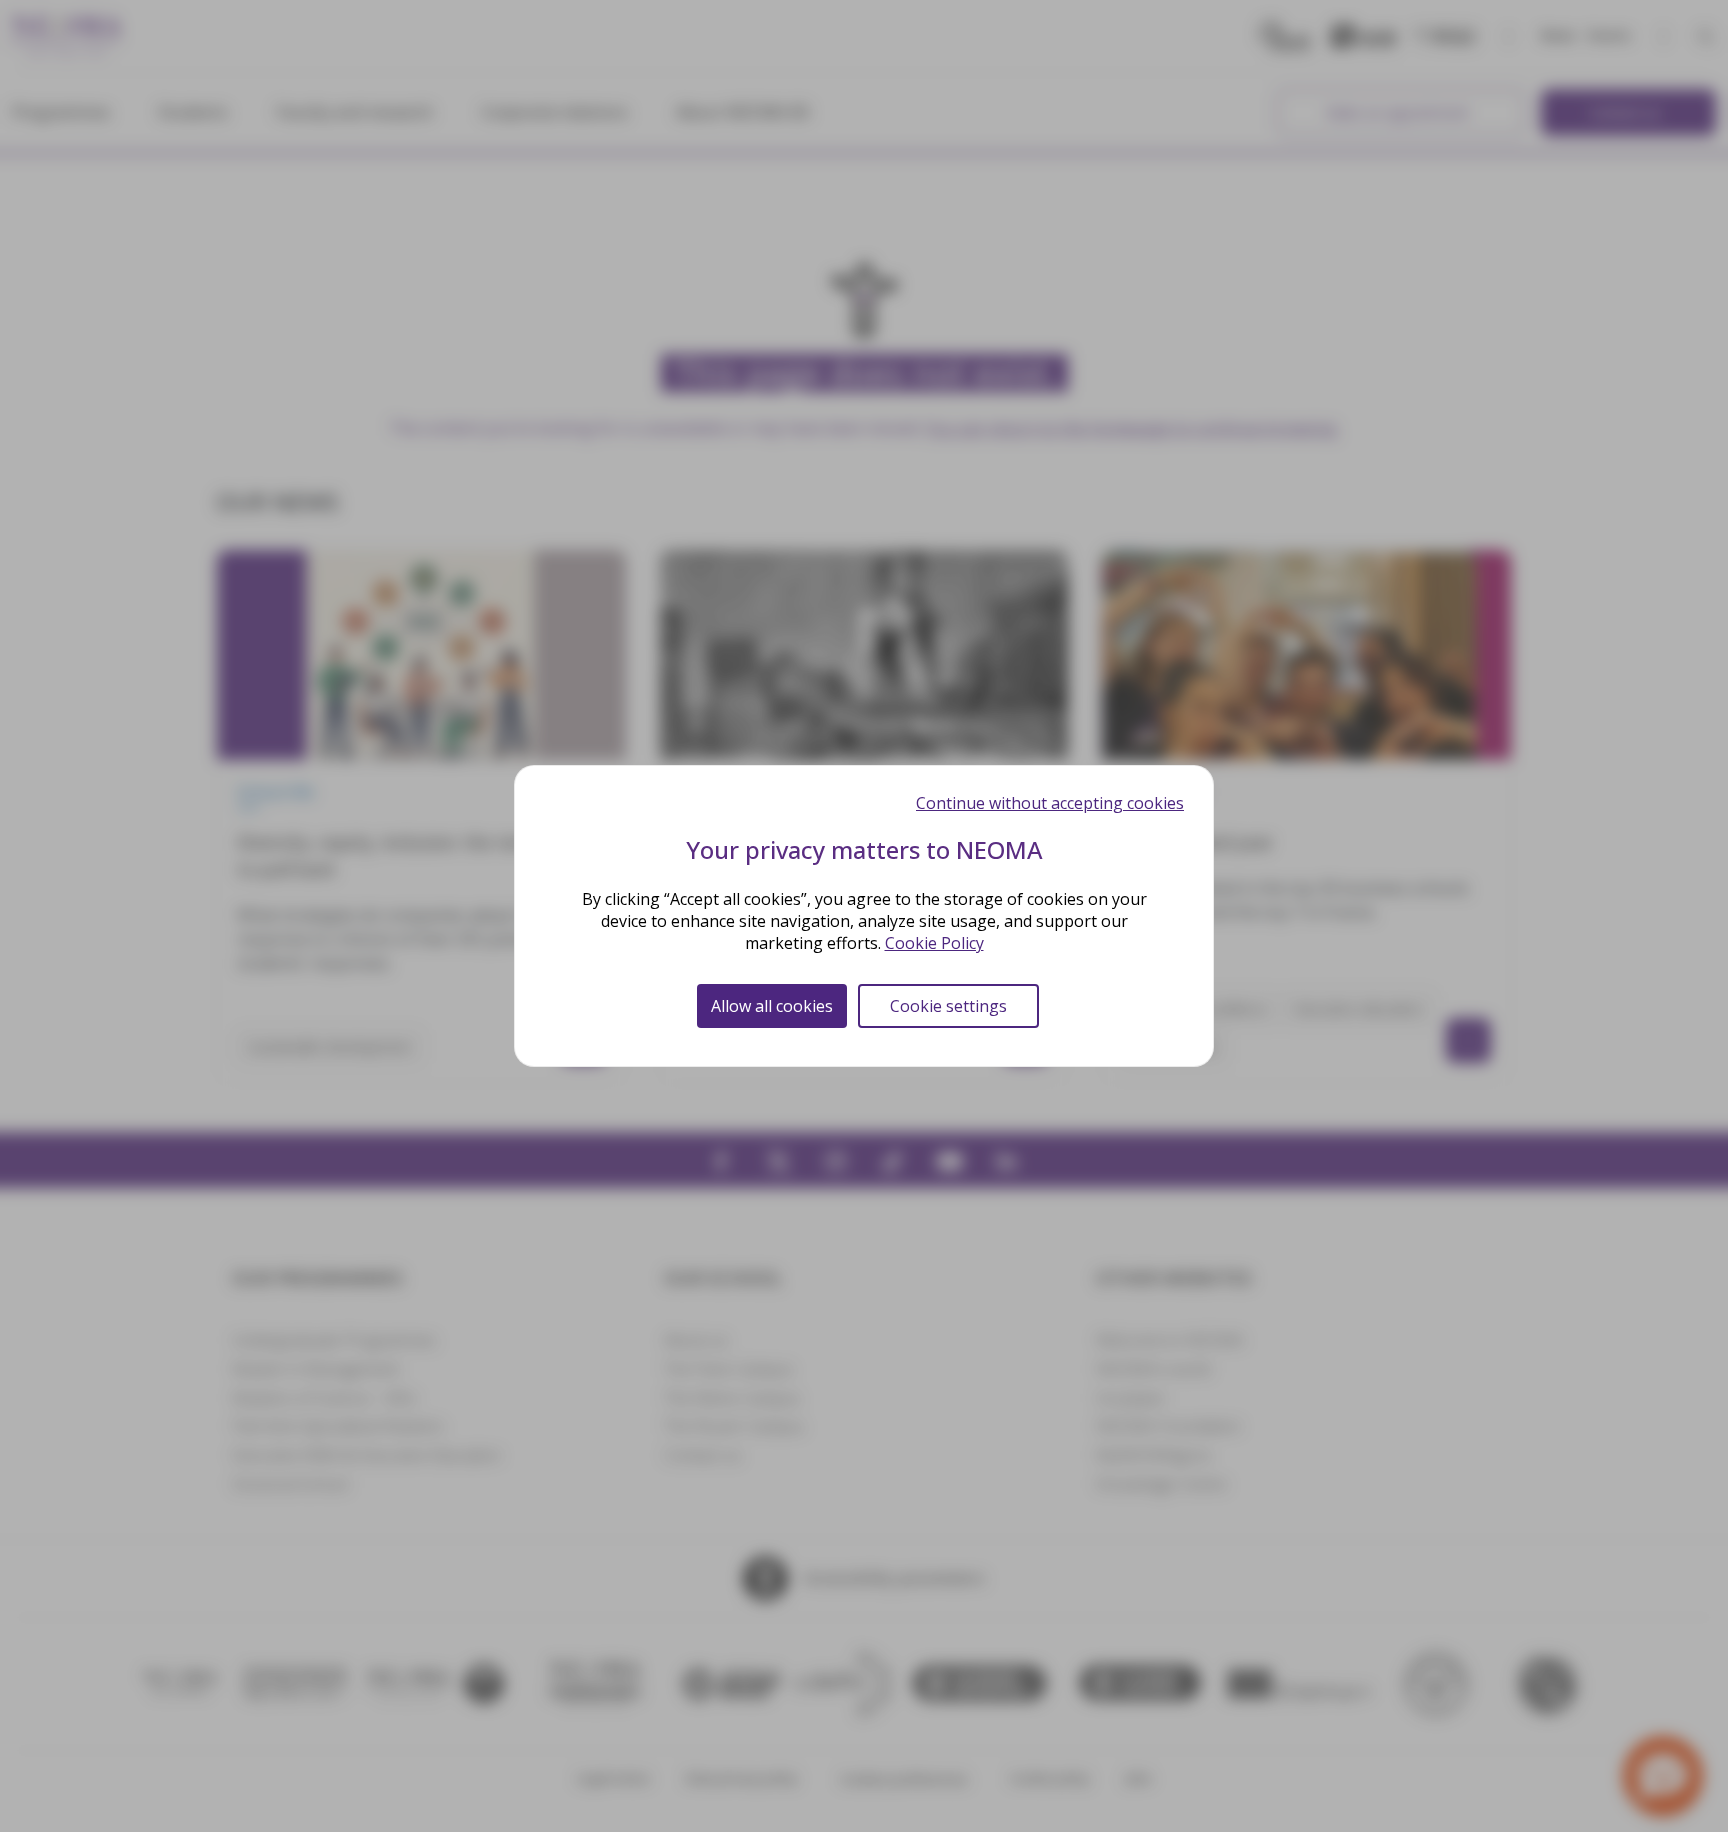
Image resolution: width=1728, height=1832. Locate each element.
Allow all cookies (772, 1006)
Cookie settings (948, 1006)
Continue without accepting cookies (1050, 803)
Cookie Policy (934, 943)
